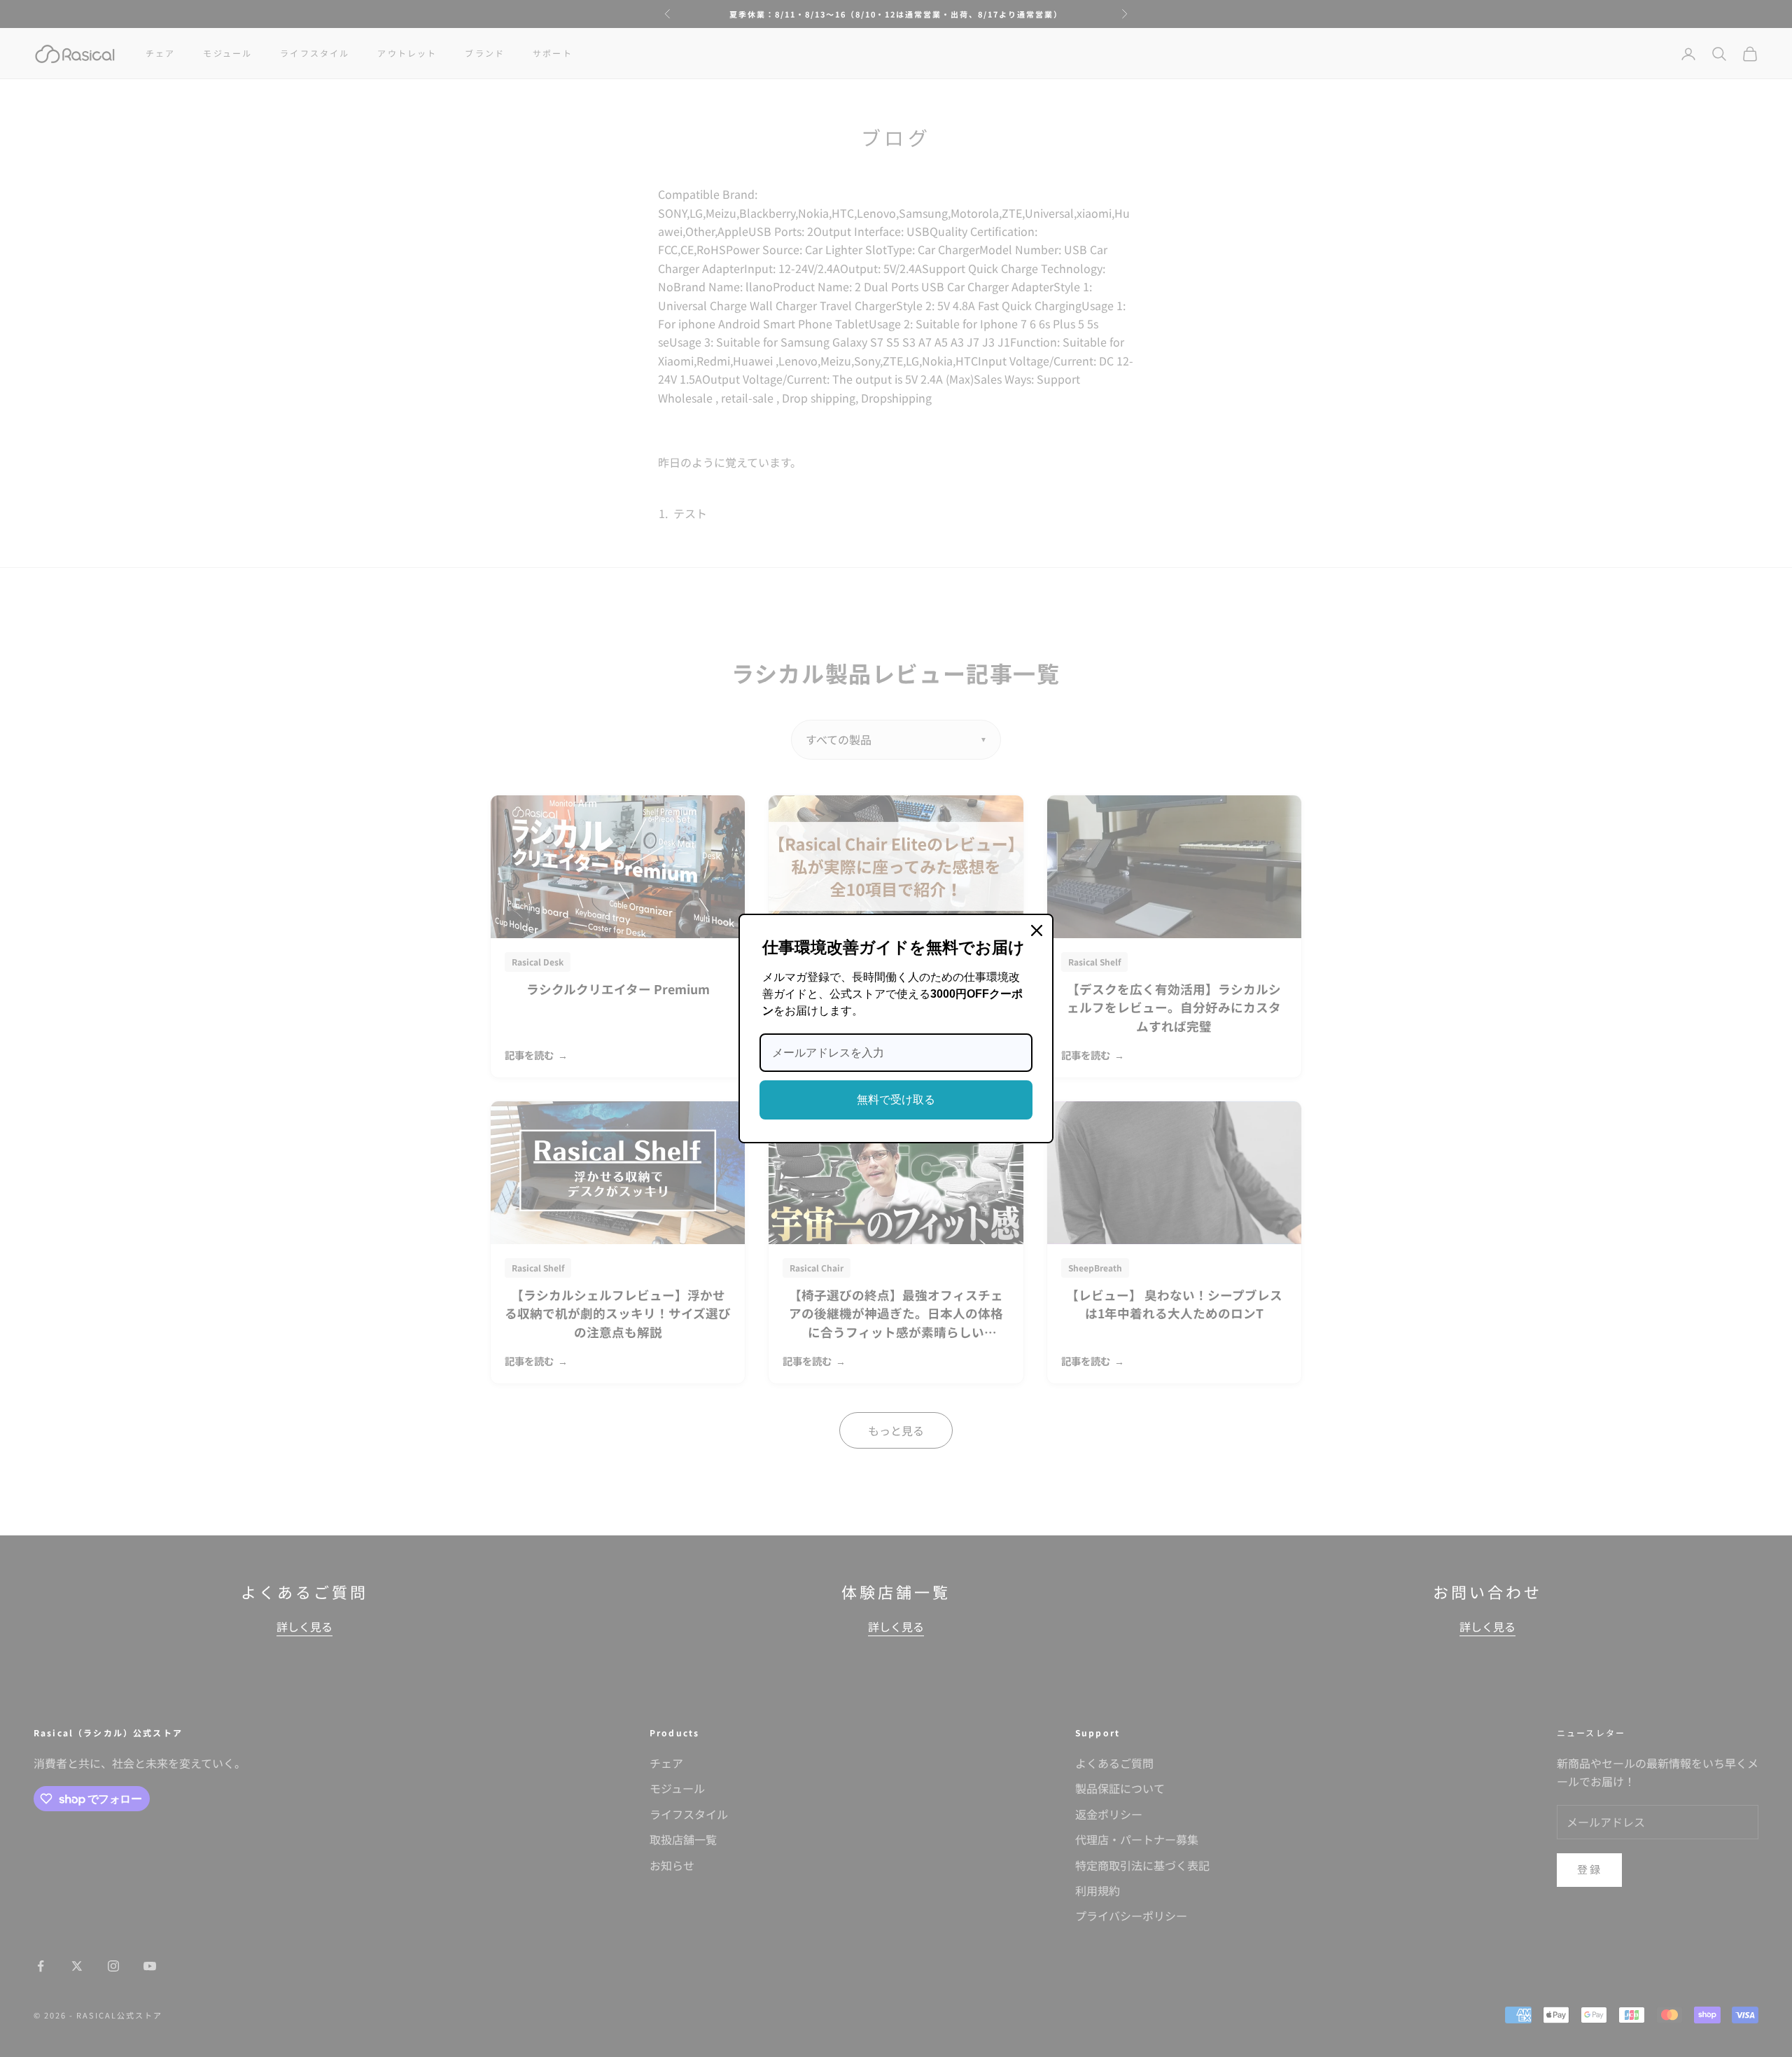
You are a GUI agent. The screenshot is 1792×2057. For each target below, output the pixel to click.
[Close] (1037, 930)
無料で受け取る (896, 1100)
